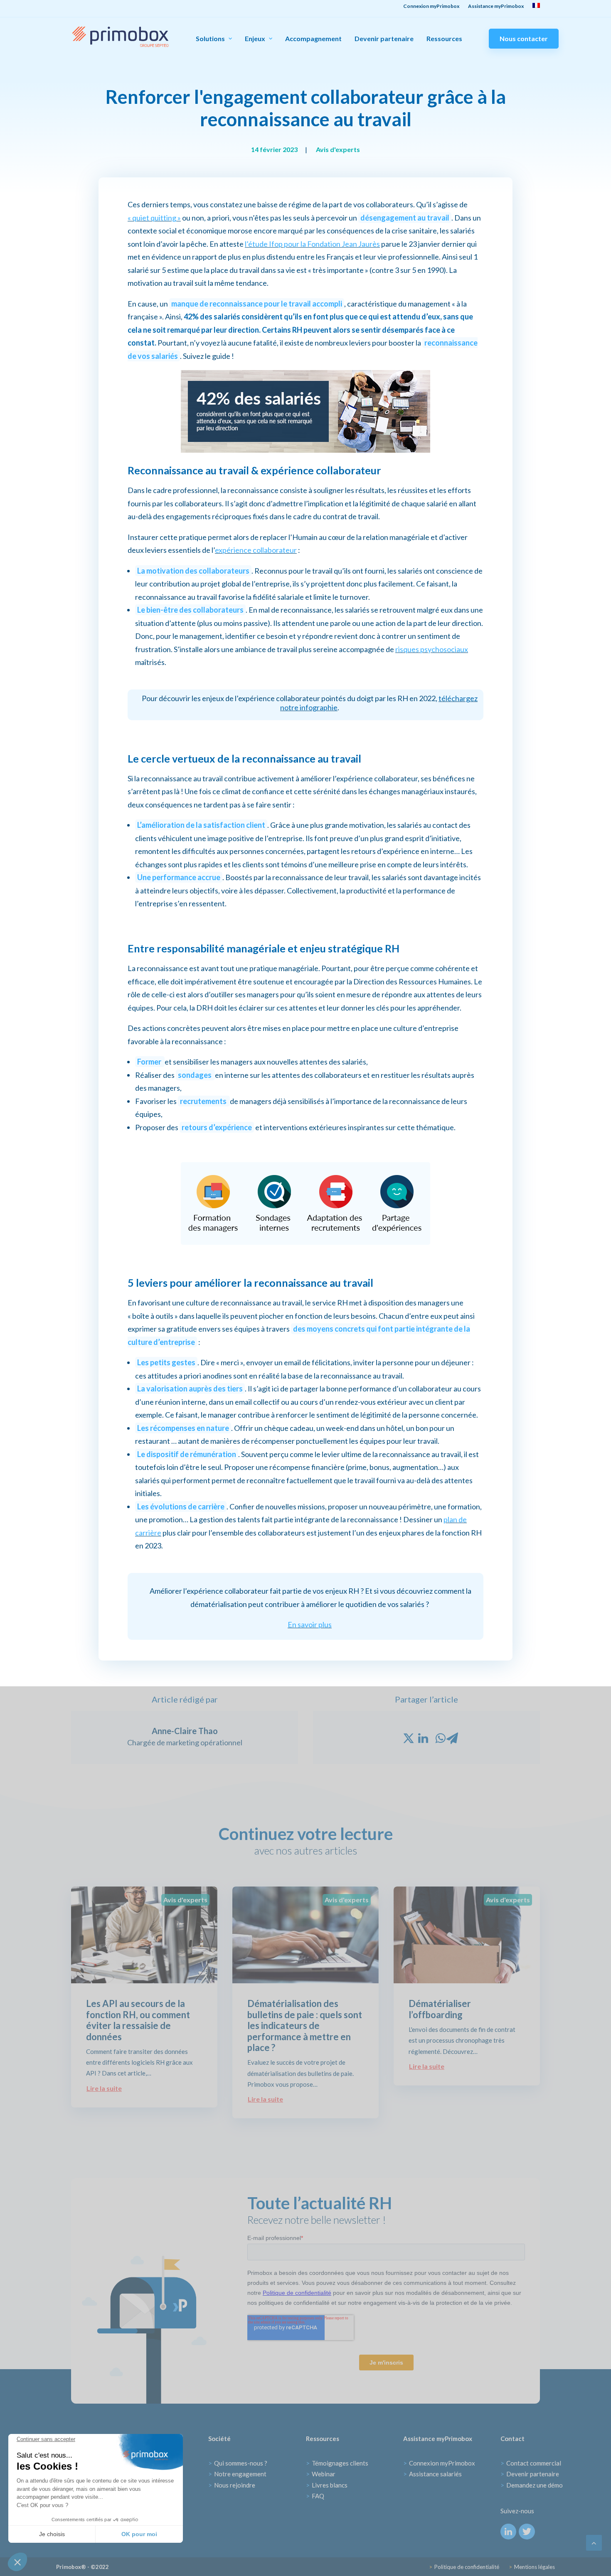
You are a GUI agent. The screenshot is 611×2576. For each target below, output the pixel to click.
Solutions (210, 38)
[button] (17, 2562)
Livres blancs (327, 2485)
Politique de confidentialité (464, 2567)
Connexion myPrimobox (439, 2463)
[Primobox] (120, 37)
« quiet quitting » (154, 218)
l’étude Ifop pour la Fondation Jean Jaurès (312, 244)
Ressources (444, 39)
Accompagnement (313, 39)
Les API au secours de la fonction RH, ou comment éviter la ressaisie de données (138, 2020)
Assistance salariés (432, 2474)
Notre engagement (237, 2474)
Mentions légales (532, 2567)
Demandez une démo (532, 2485)
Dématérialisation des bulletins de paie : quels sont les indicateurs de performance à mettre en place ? (305, 2025)
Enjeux (255, 38)
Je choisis (52, 2534)
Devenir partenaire (384, 39)
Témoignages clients (337, 2463)
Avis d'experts (338, 149)
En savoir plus (310, 1624)
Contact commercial (531, 2463)
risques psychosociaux (432, 649)
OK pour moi (139, 2534)
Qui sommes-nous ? (238, 2463)
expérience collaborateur (256, 550)
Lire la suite (104, 2088)
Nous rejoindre (232, 2485)
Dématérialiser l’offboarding (440, 2009)
